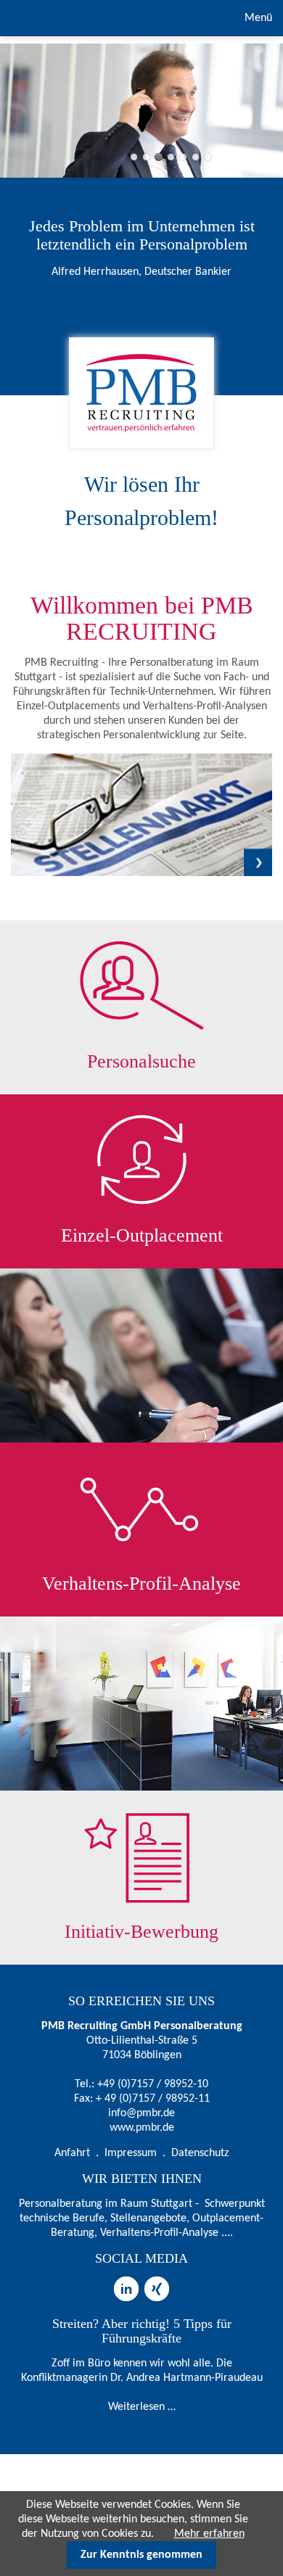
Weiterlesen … (142, 2407)
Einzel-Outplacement (142, 1235)
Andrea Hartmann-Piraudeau (194, 2378)
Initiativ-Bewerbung (141, 1932)
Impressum (131, 2153)
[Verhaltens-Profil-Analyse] (141, 1508)
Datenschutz (200, 2153)
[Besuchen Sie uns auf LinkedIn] (126, 2284)
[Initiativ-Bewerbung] (141, 1856)
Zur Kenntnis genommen (141, 2555)
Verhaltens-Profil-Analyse (141, 1584)
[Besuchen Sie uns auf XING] (157, 2284)
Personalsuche (141, 1061)
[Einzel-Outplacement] (141, 1160)
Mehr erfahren (209, 2534)
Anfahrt (72, 2153)
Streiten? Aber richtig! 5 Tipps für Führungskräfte (142, 2331)
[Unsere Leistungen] (141, 986)
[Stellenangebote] (141, 873)
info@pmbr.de (141, 2113)
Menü (257, 18)
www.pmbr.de (142, 2128)
